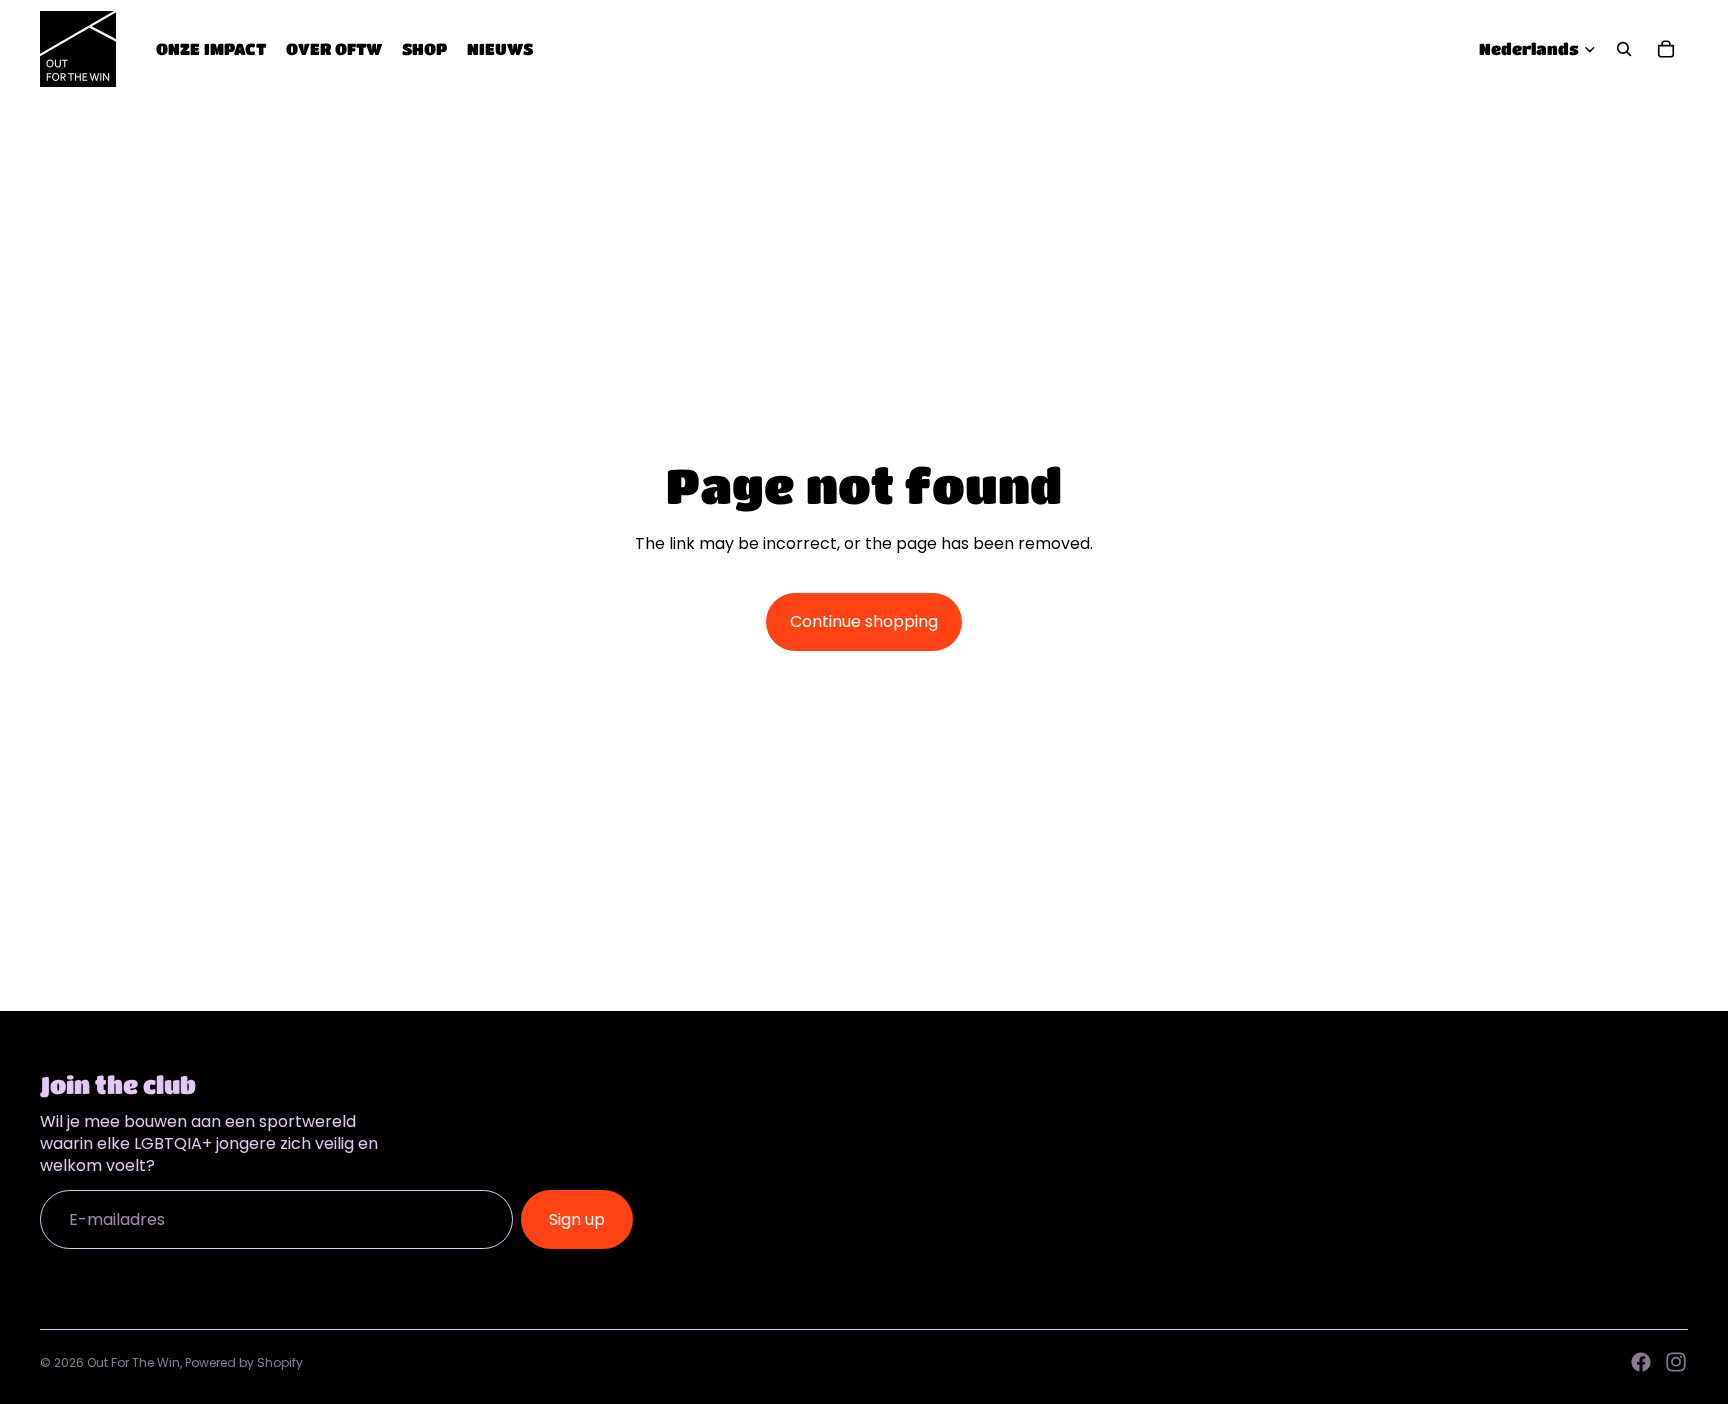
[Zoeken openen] (1624, 49)
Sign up (577, 1219)
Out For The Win (133, 1362)
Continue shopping (864, 621)
